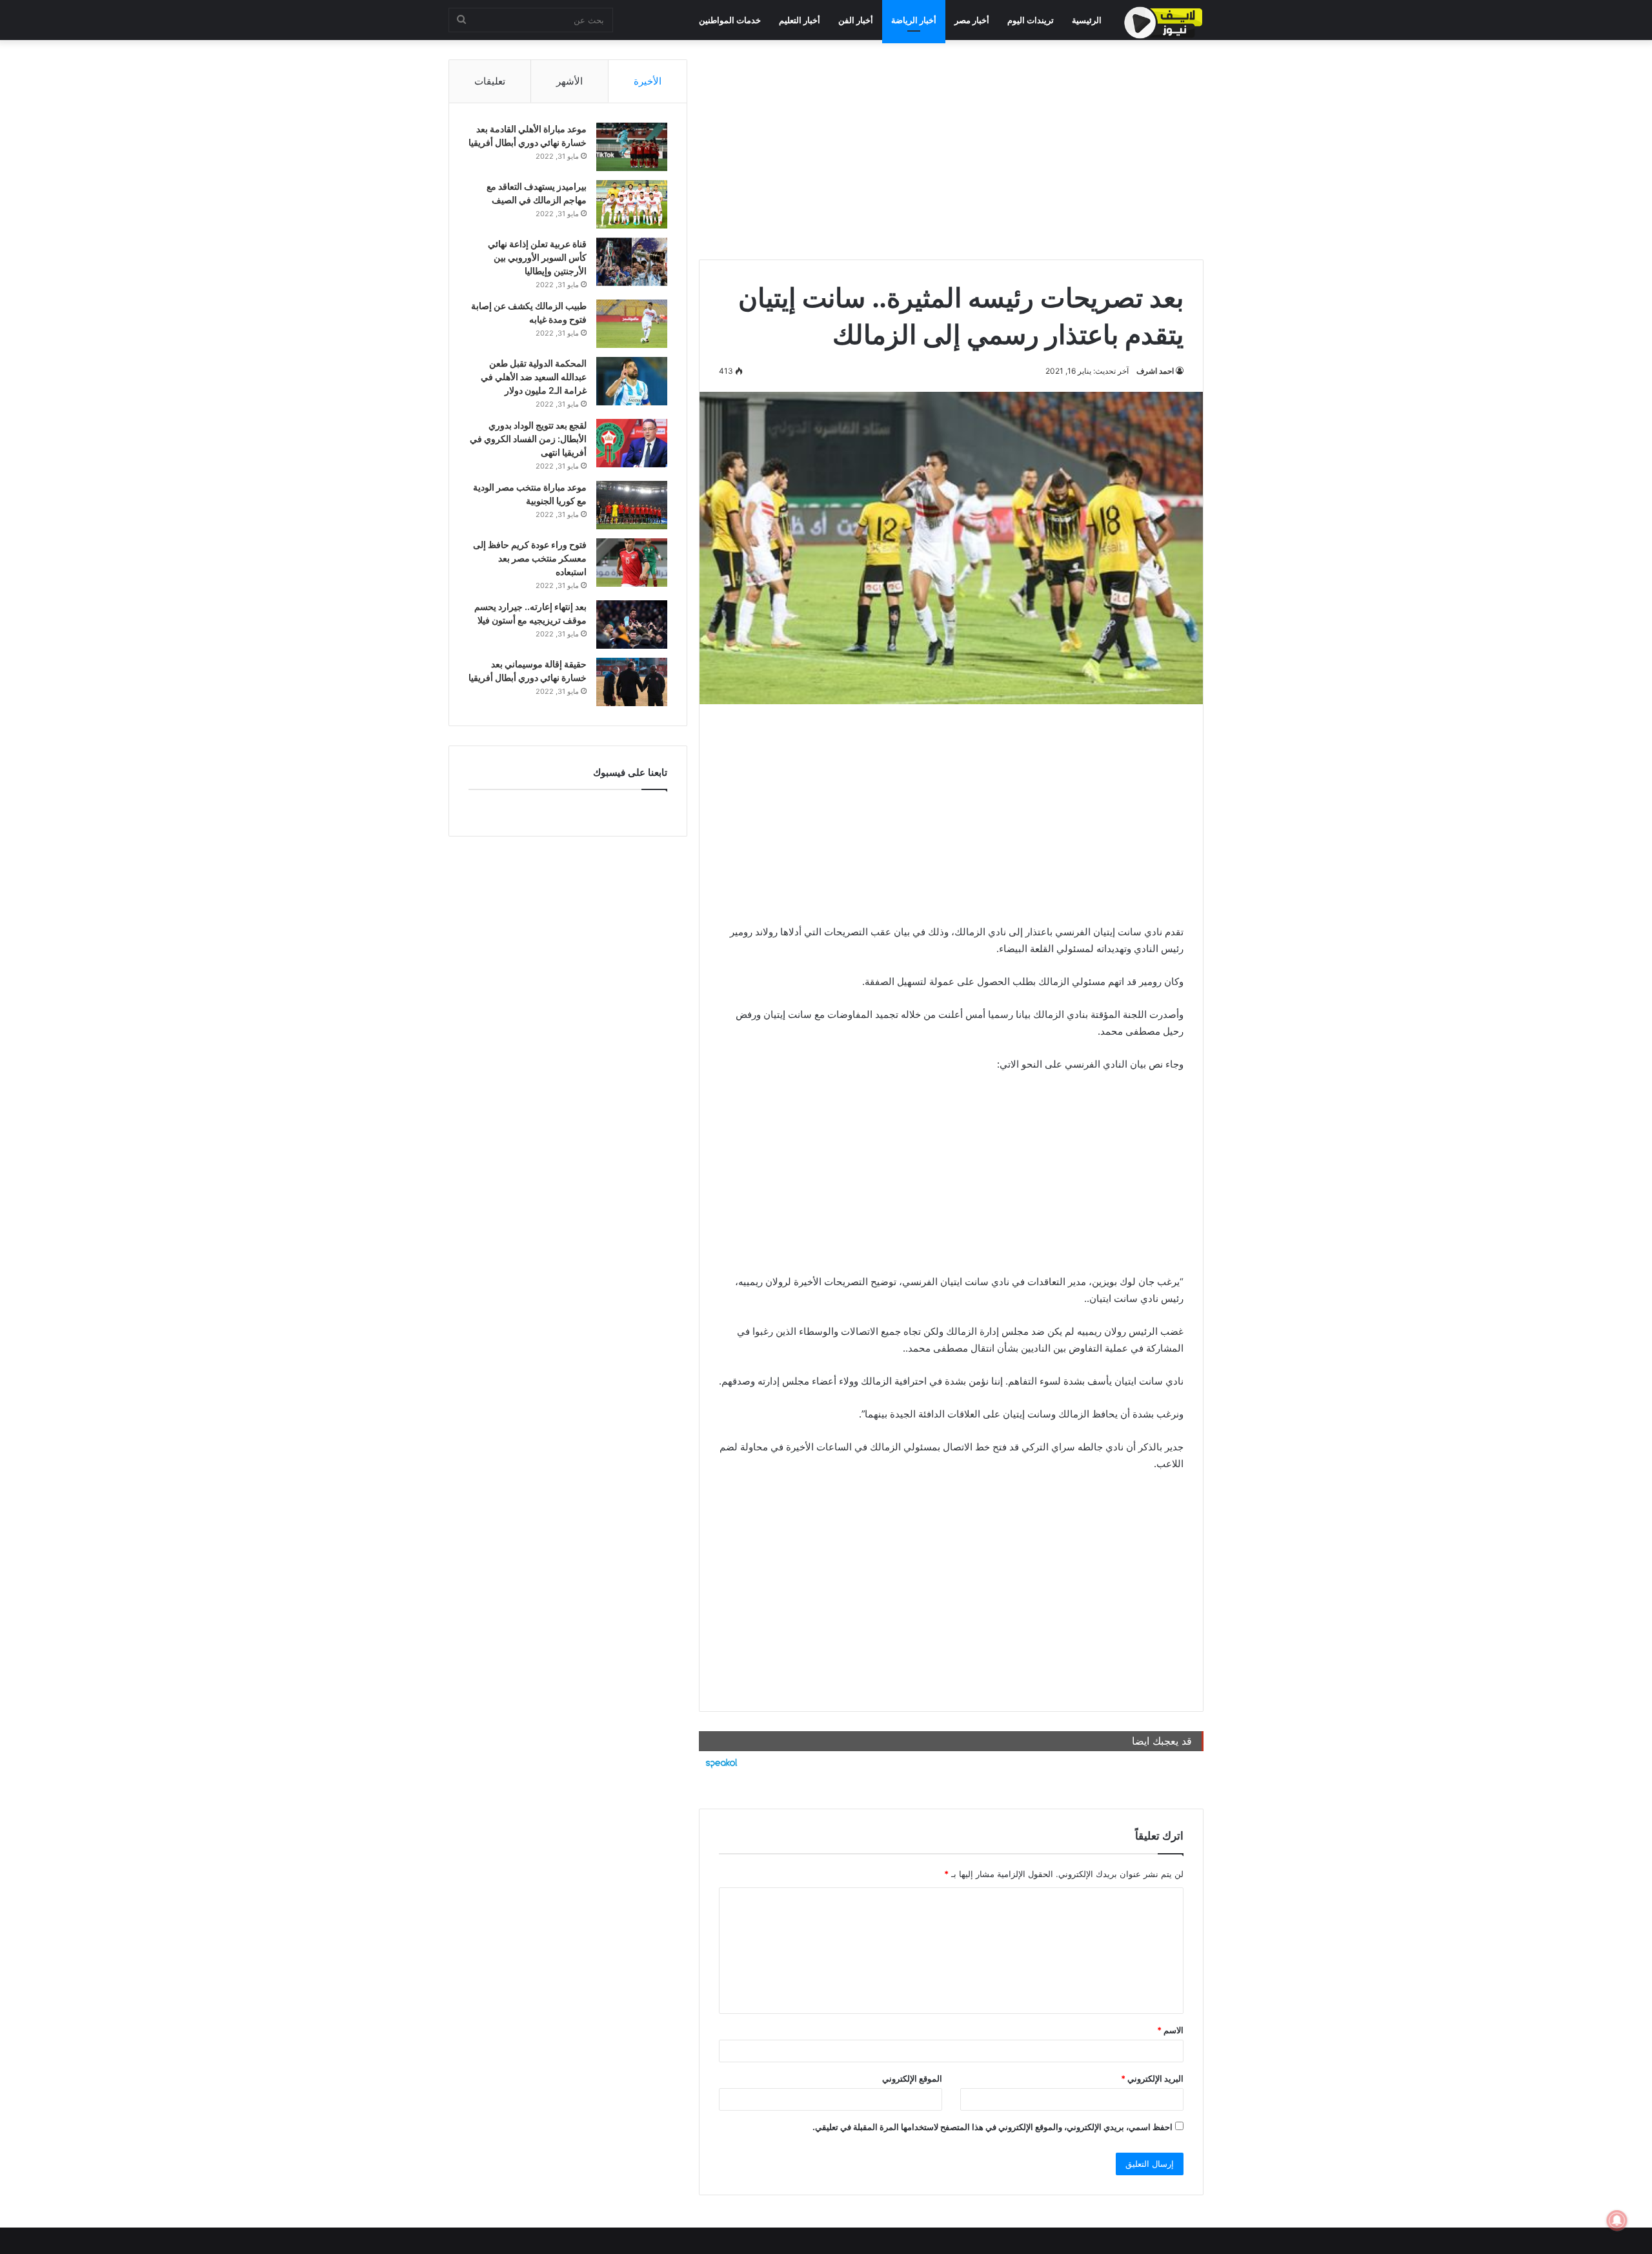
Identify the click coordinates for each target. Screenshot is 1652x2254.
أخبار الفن (856, 20)
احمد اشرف (1155, 371)
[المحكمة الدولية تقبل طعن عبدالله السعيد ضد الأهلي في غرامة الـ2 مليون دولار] (632, 381)
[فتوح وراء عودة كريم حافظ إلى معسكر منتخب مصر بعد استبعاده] (632, 563)
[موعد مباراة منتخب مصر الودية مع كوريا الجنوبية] (632, 505)
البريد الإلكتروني (1152, 2078)
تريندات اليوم (1031, 20)
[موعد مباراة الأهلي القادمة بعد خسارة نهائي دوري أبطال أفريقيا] (632, 147)
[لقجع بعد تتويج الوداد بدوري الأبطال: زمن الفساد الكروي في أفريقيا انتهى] (632, 443)
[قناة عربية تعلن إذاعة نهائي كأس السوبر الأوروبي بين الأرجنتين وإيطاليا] (632, 262)
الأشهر (569, 81)
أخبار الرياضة (914, 20)
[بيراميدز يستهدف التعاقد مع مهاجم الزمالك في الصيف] (632, 204)
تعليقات (490, 81)
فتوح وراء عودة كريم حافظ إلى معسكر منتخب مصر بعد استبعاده (530, 558)
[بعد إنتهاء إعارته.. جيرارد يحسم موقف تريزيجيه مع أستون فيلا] (632, 624)
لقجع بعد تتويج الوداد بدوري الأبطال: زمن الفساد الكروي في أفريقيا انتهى (528, 439)
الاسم (1170, 2030)
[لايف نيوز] (1163, 23)
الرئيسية (1087, 20)
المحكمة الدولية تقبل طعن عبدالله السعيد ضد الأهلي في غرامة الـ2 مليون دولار (534, 377)
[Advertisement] (951, 150)
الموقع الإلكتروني (912, 2078)
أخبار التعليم (800, 20)
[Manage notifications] (1617, 2220)
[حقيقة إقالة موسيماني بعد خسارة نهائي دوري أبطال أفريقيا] (632, 682)
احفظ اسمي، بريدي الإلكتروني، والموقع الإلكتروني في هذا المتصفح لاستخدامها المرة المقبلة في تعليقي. (992, 2127)
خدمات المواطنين (730, 20)
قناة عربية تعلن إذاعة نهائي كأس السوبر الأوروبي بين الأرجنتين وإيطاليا (537, 257)
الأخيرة (648, 81)
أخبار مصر (972, 20)
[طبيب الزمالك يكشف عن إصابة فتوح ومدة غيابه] (632, 324)
